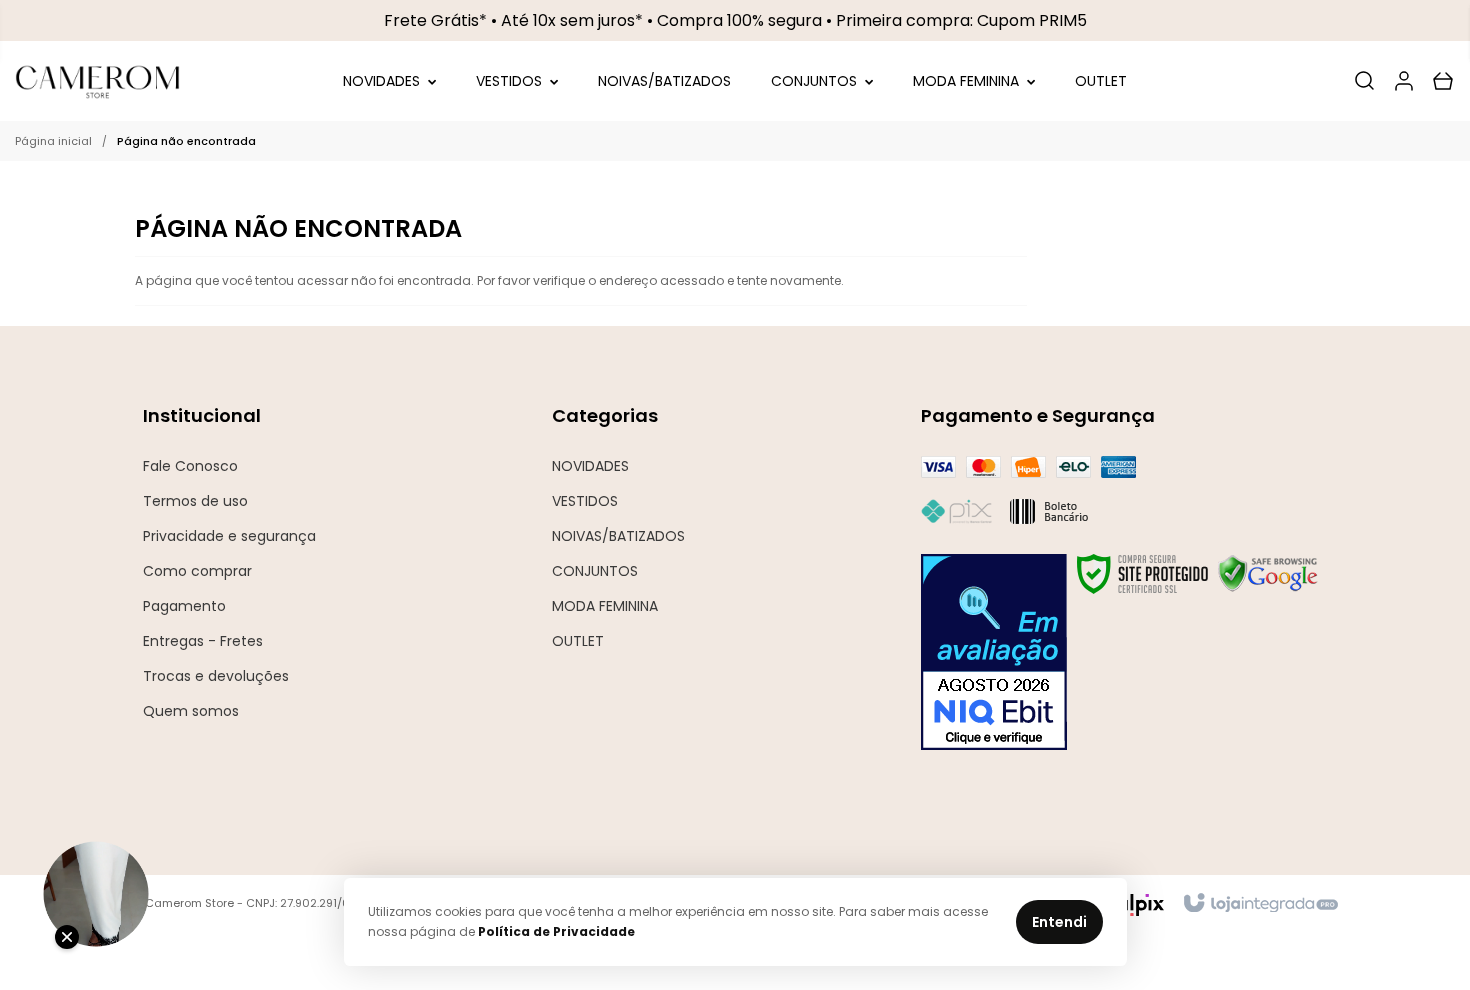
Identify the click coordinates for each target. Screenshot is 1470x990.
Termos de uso (195, 501)
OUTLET (578, 641)
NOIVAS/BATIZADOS (618, 536)
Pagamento (184, 606)
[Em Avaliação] (994, 652)
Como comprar (197, 571)
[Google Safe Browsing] (1268, 574)
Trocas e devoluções (216, 676)
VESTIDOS (585, 501)
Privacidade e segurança (229, 536)
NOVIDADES (590, 466)
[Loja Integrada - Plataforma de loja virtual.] (1259, 904)
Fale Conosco (190, 466)
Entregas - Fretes (203, 641)
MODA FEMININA (605, 606)
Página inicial (53, 141)
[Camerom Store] (98, 81)
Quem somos (191, 711)
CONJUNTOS (595, 571)
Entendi (1059, 922)
